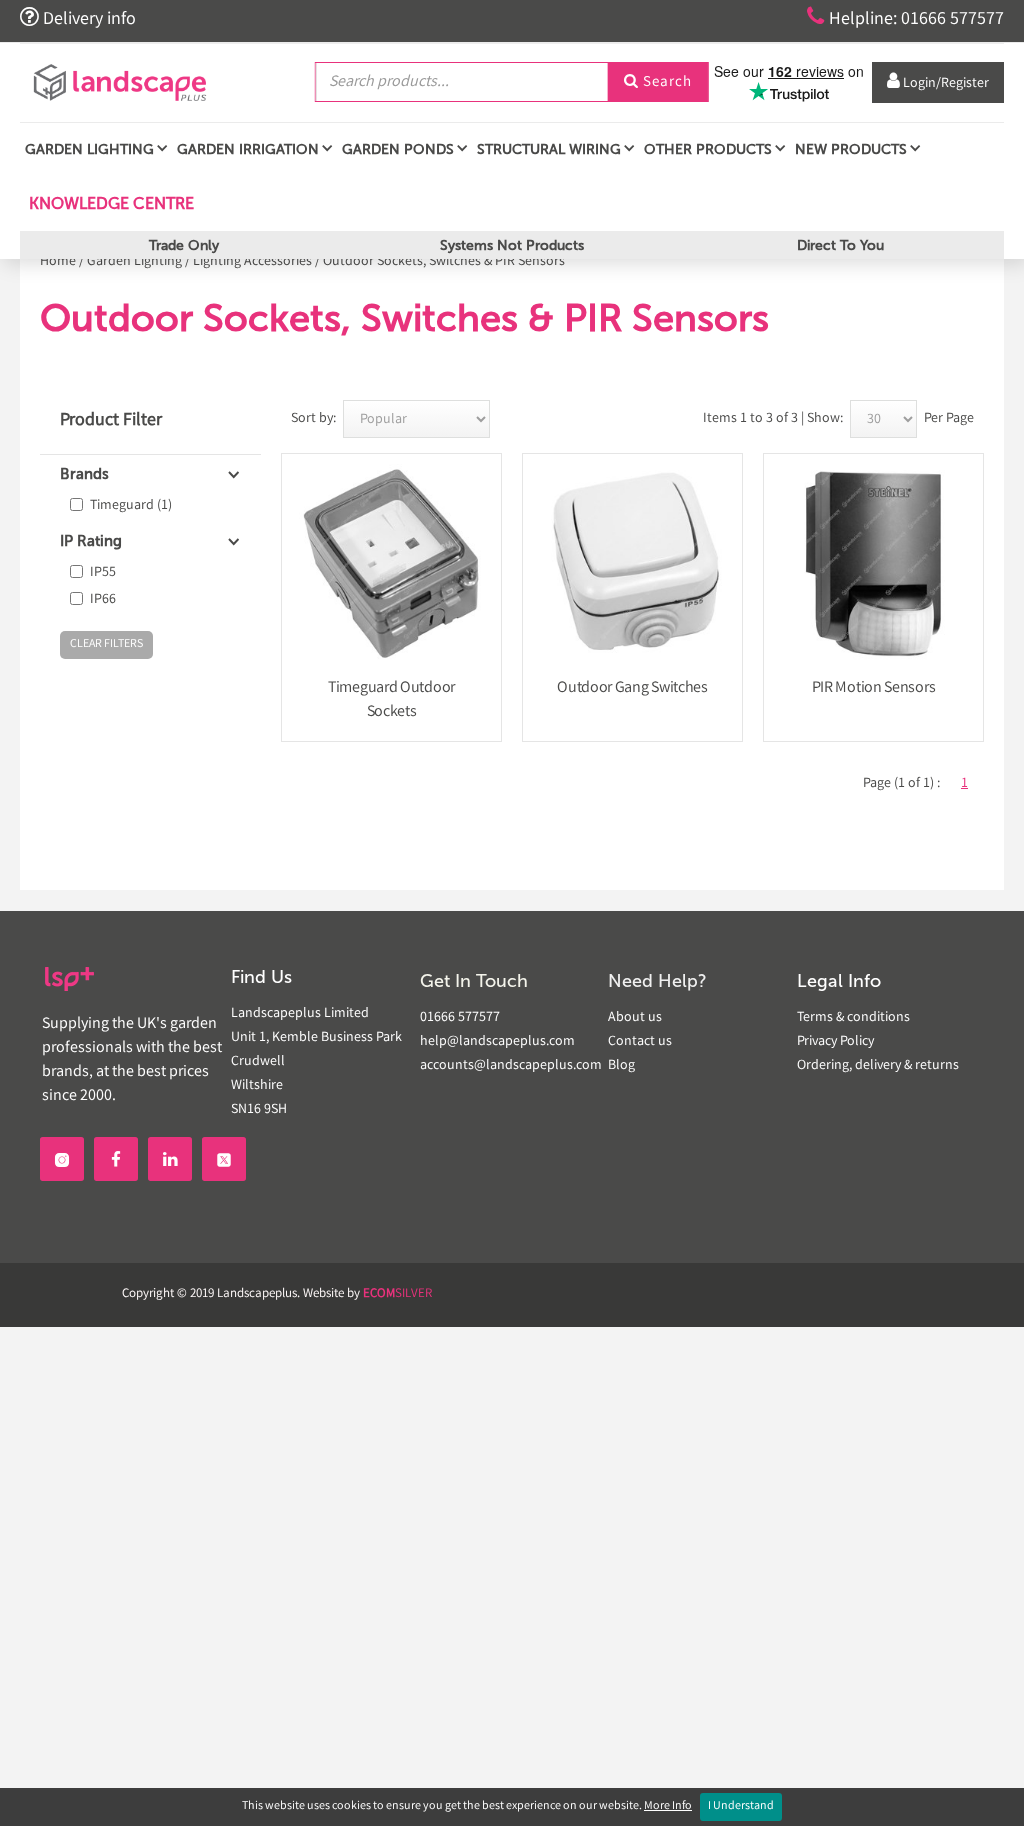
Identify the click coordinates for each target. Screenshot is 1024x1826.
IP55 (103, 573)
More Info (668, 1806)
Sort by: (313, 419)
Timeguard (131, 506)
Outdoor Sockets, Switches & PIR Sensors (444, 262)
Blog (621, 1066)
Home (58, 262)
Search (658, 83)
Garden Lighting (134, 262)
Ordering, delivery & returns (878, 1066)
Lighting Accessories (252, 262)
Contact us (640, 1042)
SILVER (397, 1294)
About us (635, 1018)
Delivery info (78, 18)
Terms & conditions (853, 1018)
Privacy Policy (835, 1042)
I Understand (741, 1806)
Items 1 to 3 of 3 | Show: (773, 419)
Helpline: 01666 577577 (905, 18)
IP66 (103, 600)
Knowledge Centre (109, 203)
